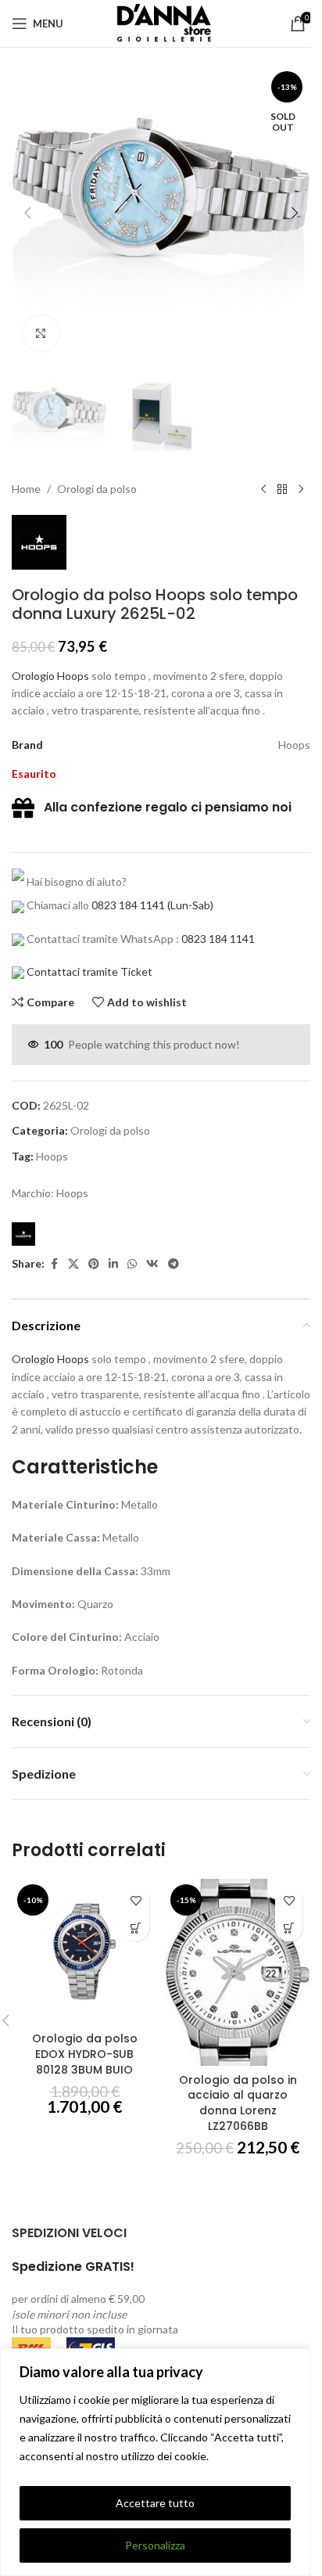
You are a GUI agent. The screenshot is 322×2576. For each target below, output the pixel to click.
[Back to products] (282, 490)
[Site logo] (161, 22)
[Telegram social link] (174, 1264)
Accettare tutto (155, 2503)
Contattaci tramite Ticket (89, 971)
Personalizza (155, 2545)
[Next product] (301, 490)
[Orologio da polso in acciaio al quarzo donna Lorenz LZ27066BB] (238, 1972)
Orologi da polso (97, 489)
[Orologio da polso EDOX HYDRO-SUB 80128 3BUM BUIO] (84, 1952)
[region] (155, 2462)
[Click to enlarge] (41, 333)
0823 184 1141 (128, 905)
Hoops (73, 676)
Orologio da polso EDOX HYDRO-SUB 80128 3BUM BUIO (85, 2054)
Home (26, 489)
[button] (27, 213)
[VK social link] (152, 1264)
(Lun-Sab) (189, 905)
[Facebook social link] (54, 1264)
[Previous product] (263, 490)
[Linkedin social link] (113, 1264)
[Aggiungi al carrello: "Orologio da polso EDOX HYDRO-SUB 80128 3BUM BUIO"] (136, 1928)
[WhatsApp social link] (132, 1264)
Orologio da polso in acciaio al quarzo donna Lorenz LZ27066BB (238, 2103)
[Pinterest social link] (94, 1264)
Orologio (33, 676)
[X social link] (73, 1264)
